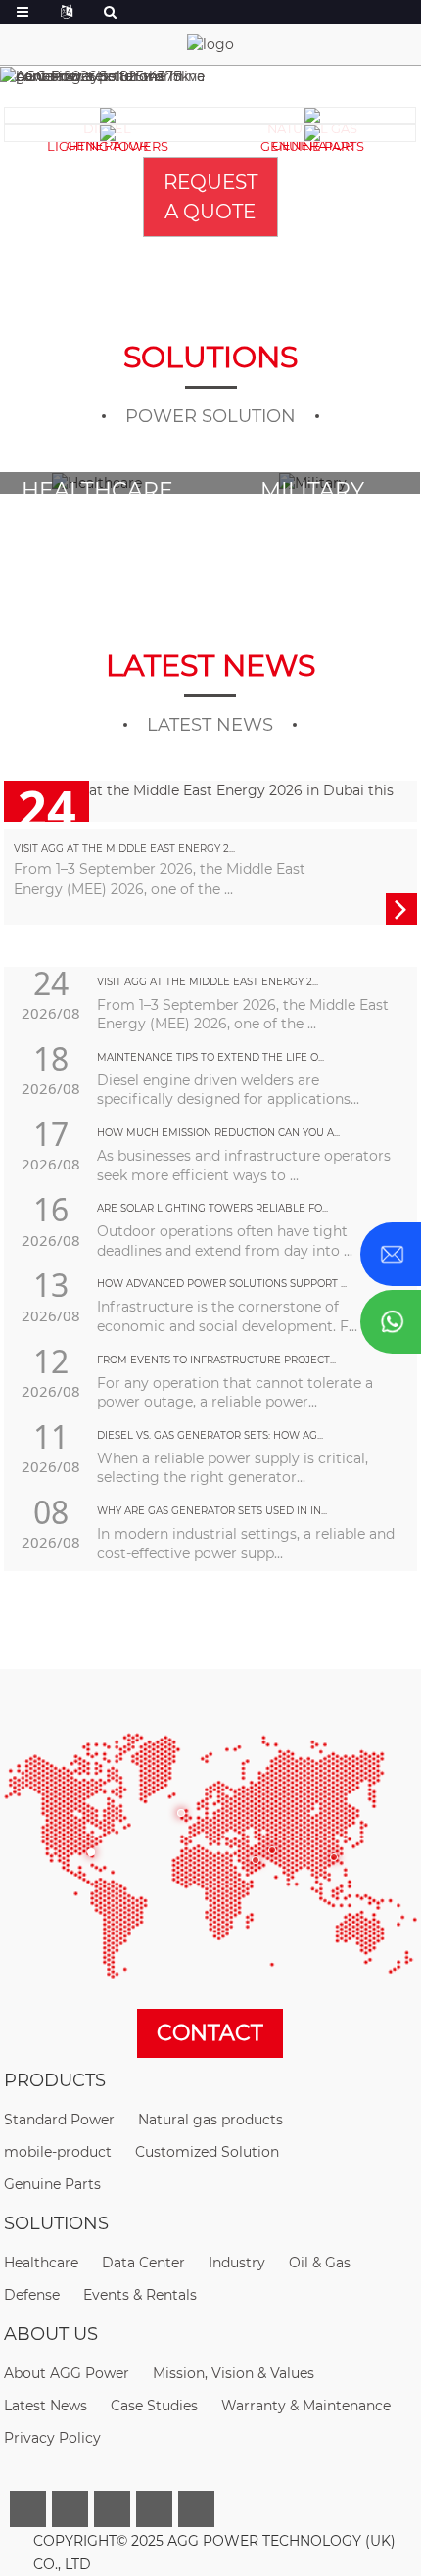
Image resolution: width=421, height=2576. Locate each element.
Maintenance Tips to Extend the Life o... (210, 1057)
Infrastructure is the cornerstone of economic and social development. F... (227, 1316)
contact (210, 2033)
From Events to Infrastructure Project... (216, 1360)
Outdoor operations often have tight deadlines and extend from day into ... (225, 1241)
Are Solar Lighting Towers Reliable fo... (212, 1208)
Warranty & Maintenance (306, 2406)
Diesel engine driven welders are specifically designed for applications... (228, 1090)
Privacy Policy (52, 2438)
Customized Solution (207, 2152)
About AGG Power (67, 2373)
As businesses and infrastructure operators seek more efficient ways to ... (244, 1166)
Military (99, 490)
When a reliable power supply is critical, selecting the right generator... (233, 1468)
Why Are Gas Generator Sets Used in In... (212, 1511)
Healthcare (41, 2263)
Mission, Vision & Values (234, 2373)
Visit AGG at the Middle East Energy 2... (124, 849)
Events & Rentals (140, 2295)
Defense (32, 2295)
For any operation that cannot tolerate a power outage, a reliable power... (235, 1393)
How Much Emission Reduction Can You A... (218, 1133)
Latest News (46, 2406)
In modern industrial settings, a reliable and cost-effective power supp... (246, 1544)
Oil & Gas (320, 2263)
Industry (237, 2263)
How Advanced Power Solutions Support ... (222, 1284)
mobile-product (58, 2152)
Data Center (314, 490)
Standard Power (59, 2120)
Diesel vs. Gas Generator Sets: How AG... (210, 1435)
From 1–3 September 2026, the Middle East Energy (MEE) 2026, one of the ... (243, 1015)
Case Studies (154, 2406)
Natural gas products (210, 2120)
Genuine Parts (52, 2184)
